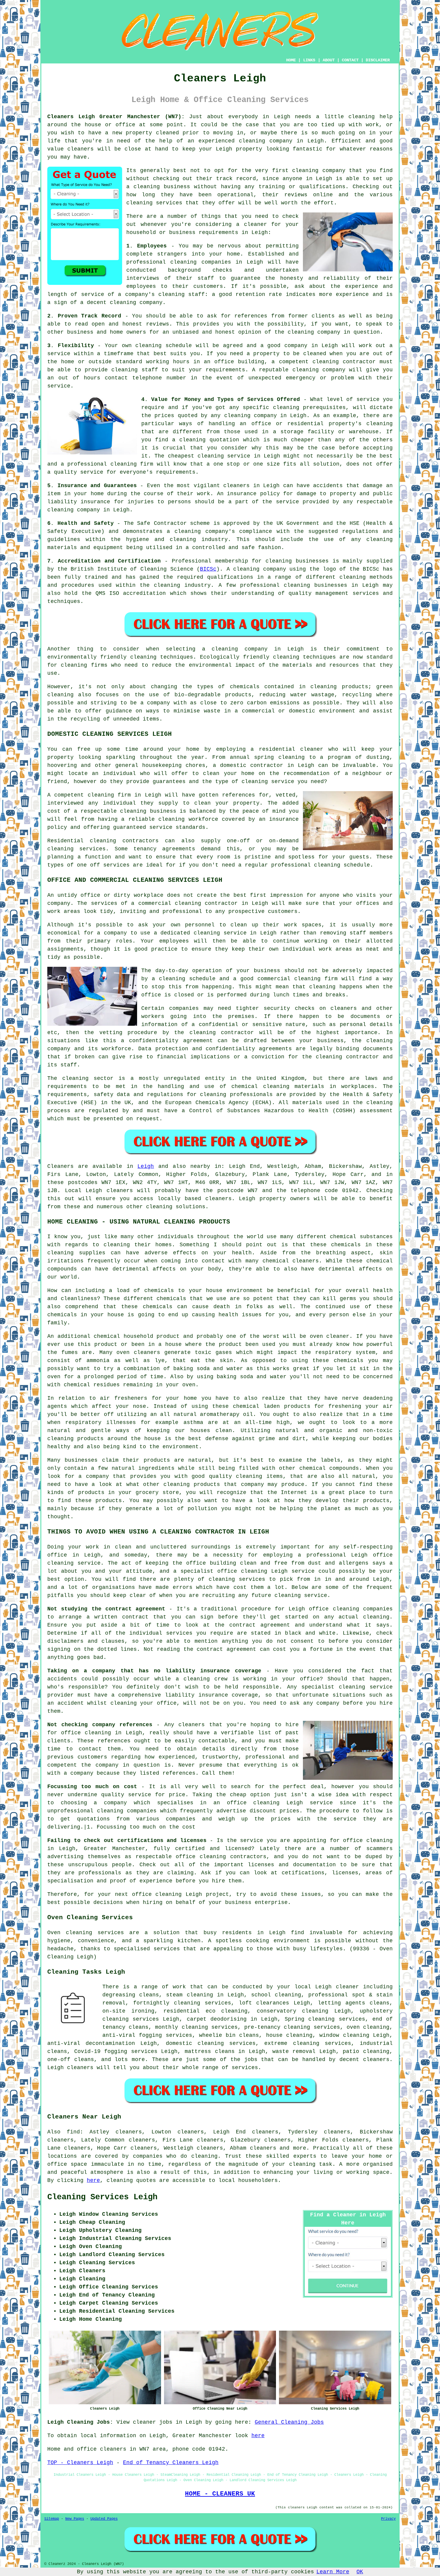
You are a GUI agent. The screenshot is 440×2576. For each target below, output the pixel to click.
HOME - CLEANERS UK (220, 2494)
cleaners (81, 149)
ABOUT (329, 60)
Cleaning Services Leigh (102, 2197)
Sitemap (52, 2519)
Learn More (333, 2572)
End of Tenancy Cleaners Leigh (171, 2463)
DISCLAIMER (378, 60)
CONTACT (350, 60)
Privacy (388, 2519)
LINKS (309, 60)
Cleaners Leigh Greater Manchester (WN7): (116, 117)
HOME (291, 60)
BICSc (208, 569)
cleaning (305, 171)
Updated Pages (104, 2519)
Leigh (146, 1166)
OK (360, 2572)
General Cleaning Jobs (289, 2422)
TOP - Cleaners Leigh (80, 2463)
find (73, 2132)
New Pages (75, 2519)
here (93, 2180)
